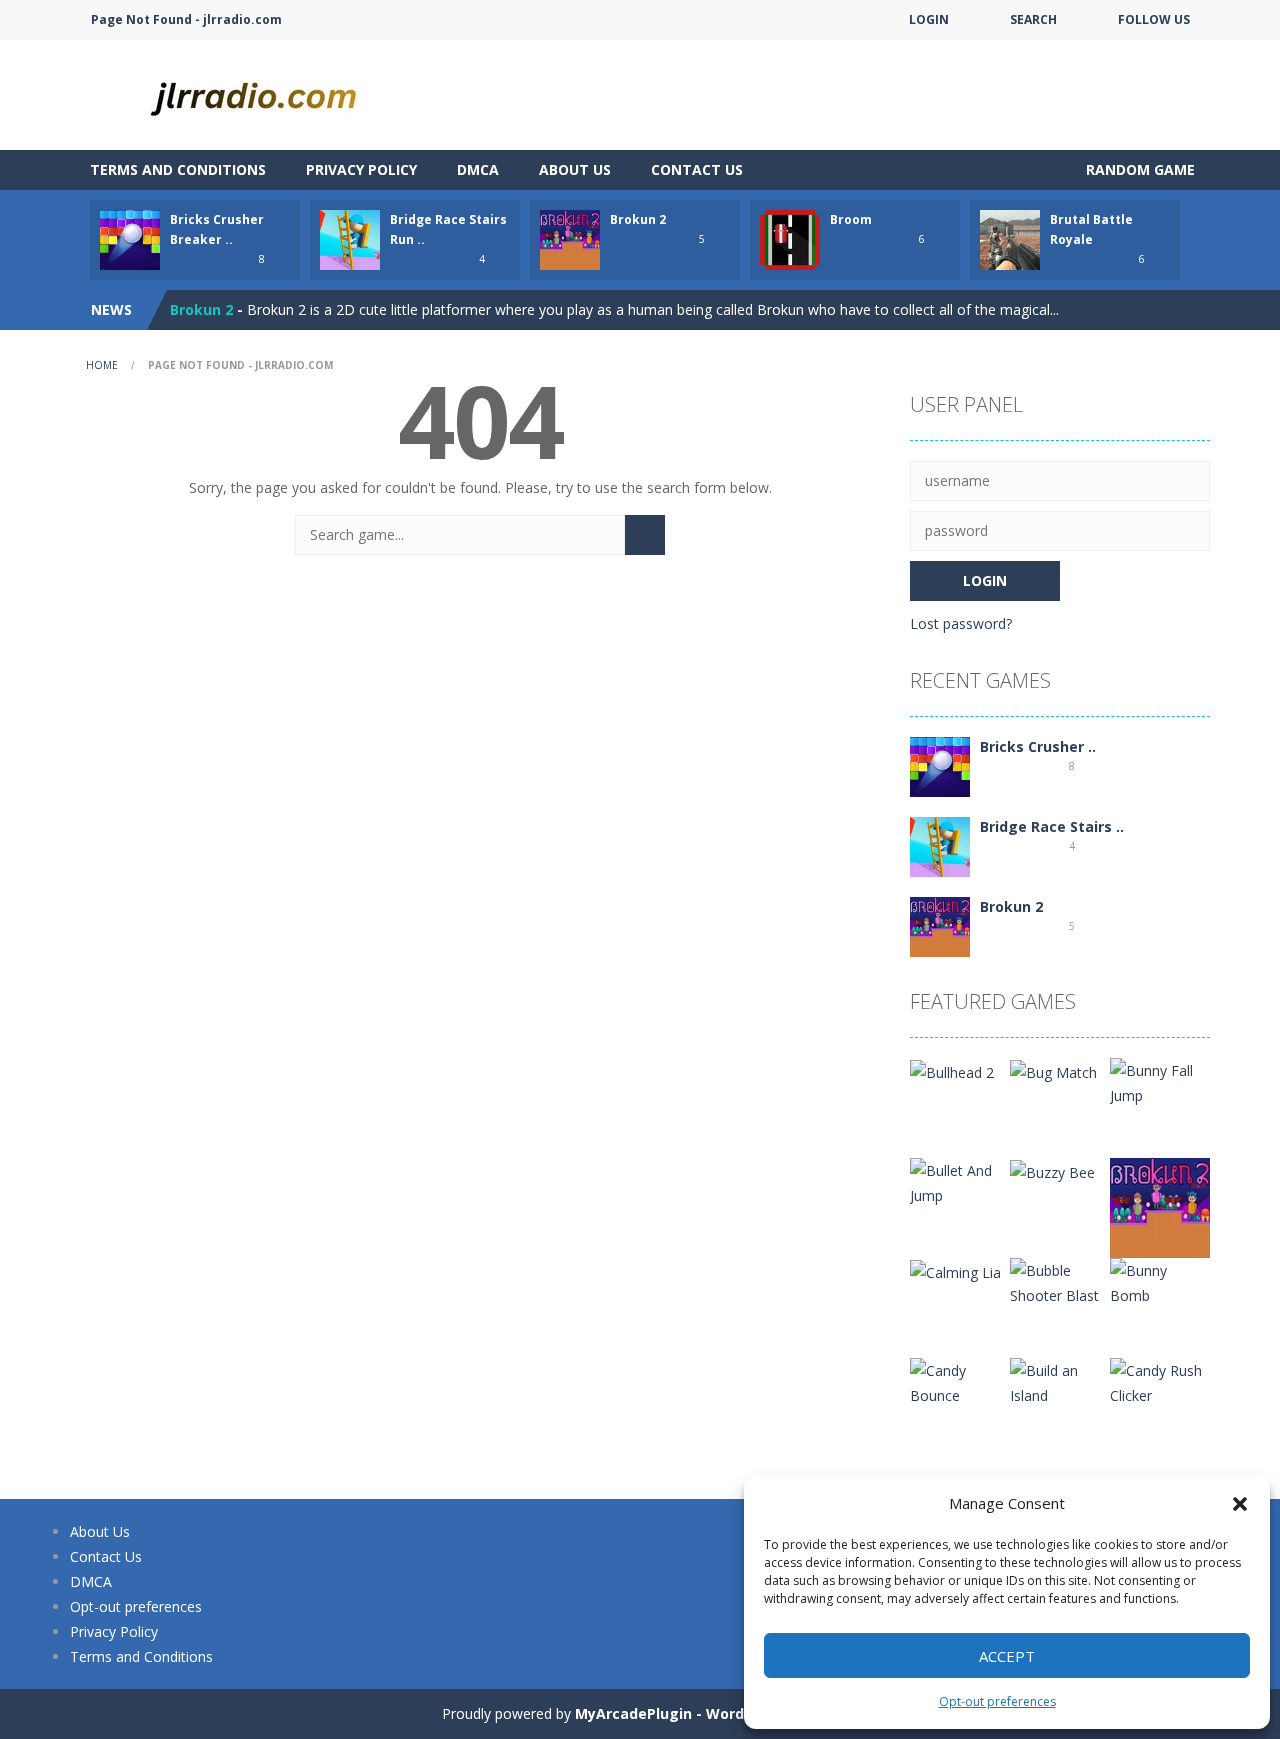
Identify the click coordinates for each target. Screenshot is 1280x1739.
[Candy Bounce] (960, 1381)
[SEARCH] (645, 535)
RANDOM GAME (1138, 169)
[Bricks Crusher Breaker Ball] (940, 765)
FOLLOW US (1154, 19)
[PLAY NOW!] (130, 238)
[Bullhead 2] (952, 1070)
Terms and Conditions (178, 169)
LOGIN (929, 19)
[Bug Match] (1053, 1070)
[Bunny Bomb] (1160, 1281)
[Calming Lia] (955, 1270)
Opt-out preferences (997, 1701)
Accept (1007, 1656)
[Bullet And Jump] (960, 1181)
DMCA (478, 169)
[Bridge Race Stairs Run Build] (940, 845)
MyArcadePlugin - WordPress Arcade (707, 1713)
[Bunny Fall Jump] (1160, 1081)
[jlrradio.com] (270, 93)
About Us (575, 169)
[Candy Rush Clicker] (1160, 1381)
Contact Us (697, 169)
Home (102, 365)
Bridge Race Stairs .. (1052, 826)
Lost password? (961, 623)
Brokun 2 (638, 219)
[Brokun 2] (940, 925)
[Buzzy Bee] (1052, 1170)
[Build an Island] (1060, 1381)
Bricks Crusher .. (1038, 746)
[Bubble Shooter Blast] (1060, 1281)
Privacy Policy (361, 169)
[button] (1240, 1504)
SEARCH (1033, 19)
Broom (851, 219)
